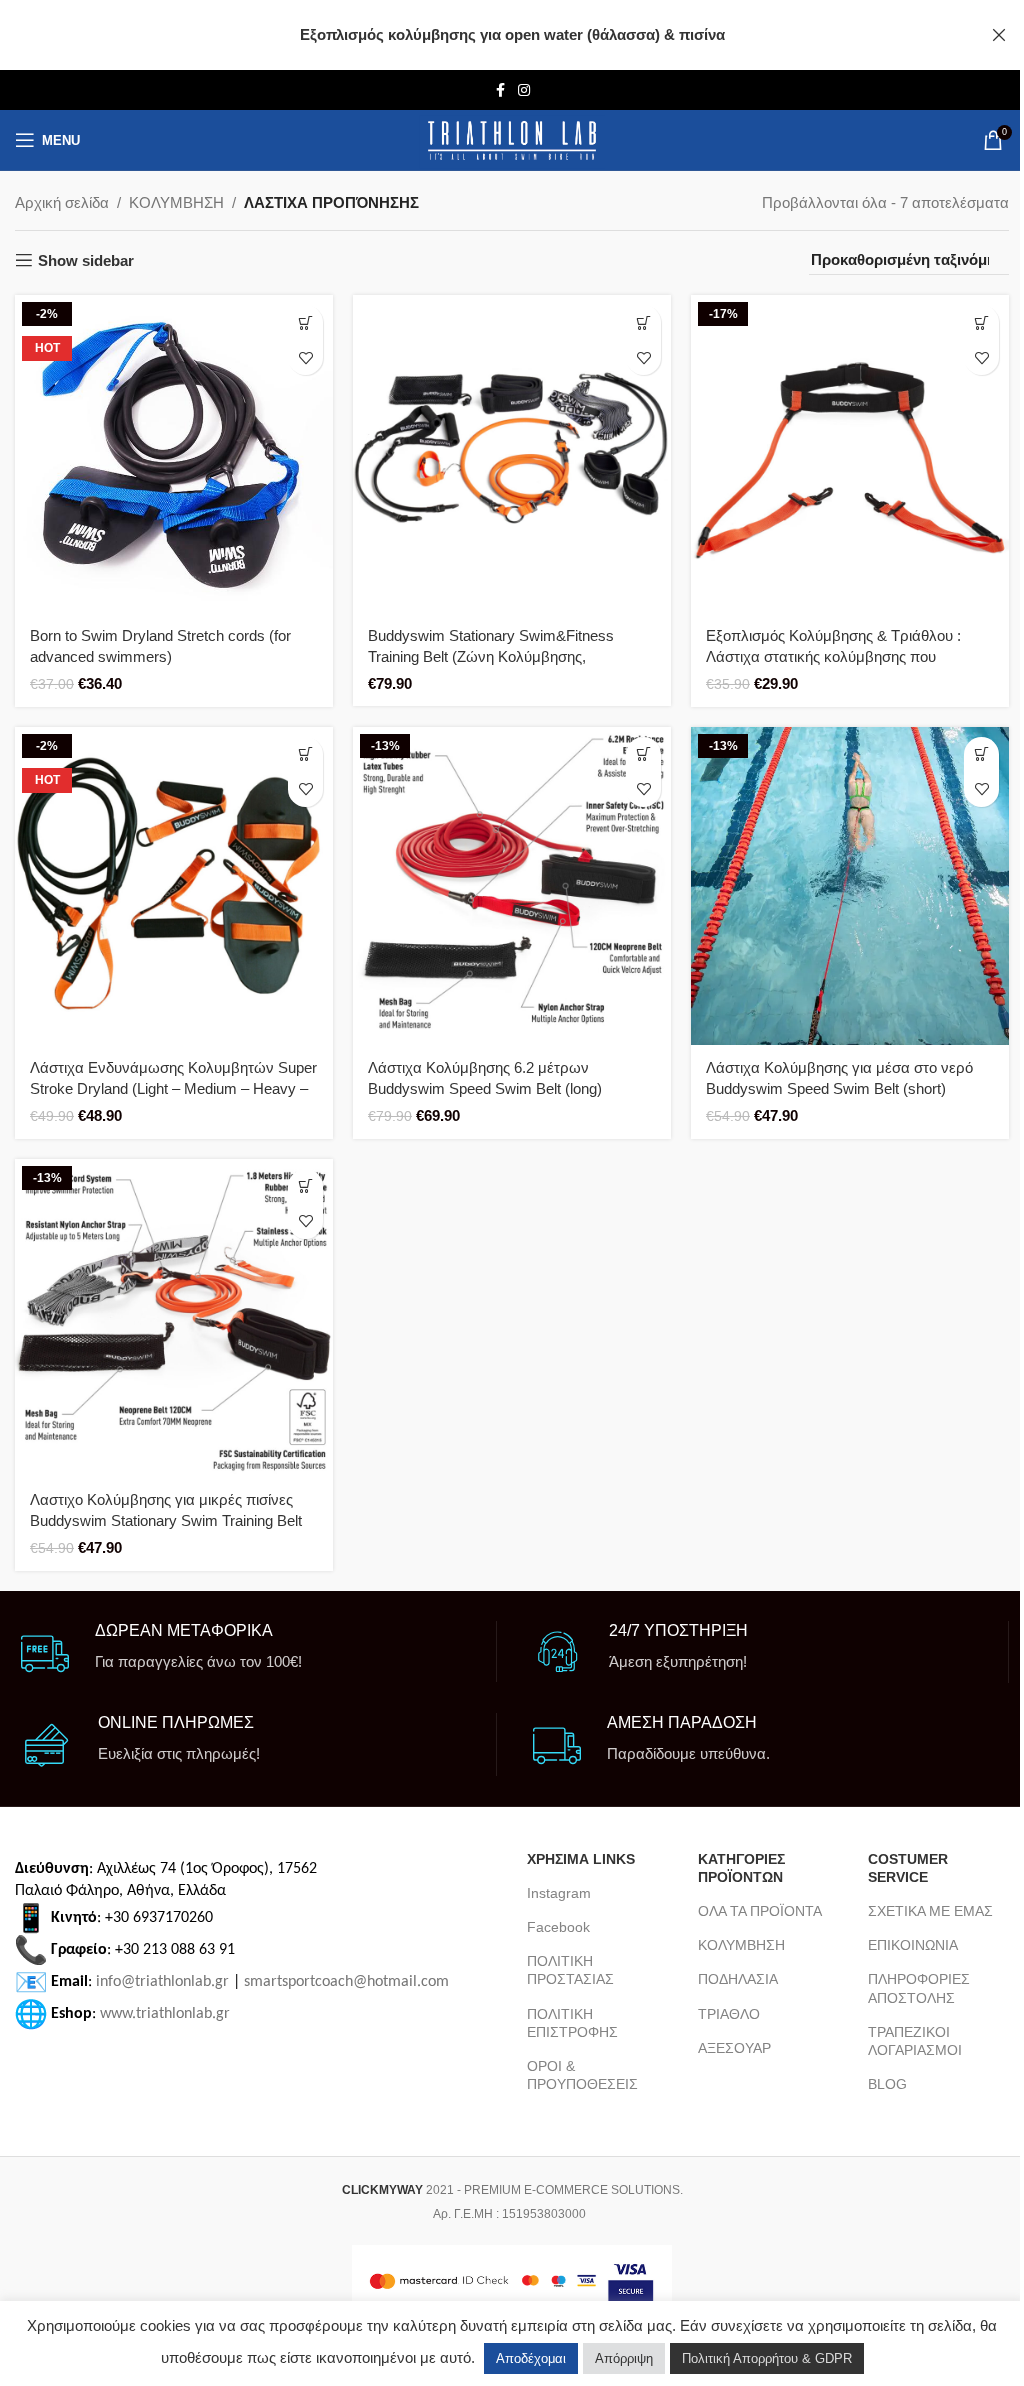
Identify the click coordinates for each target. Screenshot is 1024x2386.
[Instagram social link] (524, 90)
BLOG (887, 2084)
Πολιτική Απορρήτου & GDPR (767, 2358)
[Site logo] (512, 140)
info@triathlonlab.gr (162, 1982)
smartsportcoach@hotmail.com (346, 1982)
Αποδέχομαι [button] (531, 2358)
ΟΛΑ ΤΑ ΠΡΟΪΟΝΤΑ (760, 1911)
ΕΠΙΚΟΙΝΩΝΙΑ (913, 1945)
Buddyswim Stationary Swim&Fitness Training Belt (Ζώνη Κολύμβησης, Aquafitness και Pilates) (491, 656)
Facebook (558, 1927)
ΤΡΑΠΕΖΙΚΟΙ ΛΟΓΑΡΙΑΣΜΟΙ (915, 2041)
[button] (305, 322)
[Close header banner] (999, 35)
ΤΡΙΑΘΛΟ (729, 2014)
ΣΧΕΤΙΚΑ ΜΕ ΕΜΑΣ (930, 1911)
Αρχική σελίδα (62, 202)
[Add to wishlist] (305, 357)
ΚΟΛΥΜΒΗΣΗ (176, 202)
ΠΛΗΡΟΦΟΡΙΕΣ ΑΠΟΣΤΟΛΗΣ (919, 1988)
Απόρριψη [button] (624, 2358)
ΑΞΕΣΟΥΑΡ (734, 2048)
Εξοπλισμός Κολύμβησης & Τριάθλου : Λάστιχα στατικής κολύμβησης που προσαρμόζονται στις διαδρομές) (833, 656)
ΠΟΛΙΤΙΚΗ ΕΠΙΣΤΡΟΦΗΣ (572, 2023)
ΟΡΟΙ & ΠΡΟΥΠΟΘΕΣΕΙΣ (582, 2075)
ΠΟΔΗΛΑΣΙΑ (738, 1979)
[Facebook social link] (500, 90)
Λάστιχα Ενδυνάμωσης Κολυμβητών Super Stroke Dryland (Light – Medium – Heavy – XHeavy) (173, 1088)
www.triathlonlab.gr (165, 2014)
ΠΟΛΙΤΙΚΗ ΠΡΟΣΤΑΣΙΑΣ (570, 1970)
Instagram (559, 1893)
